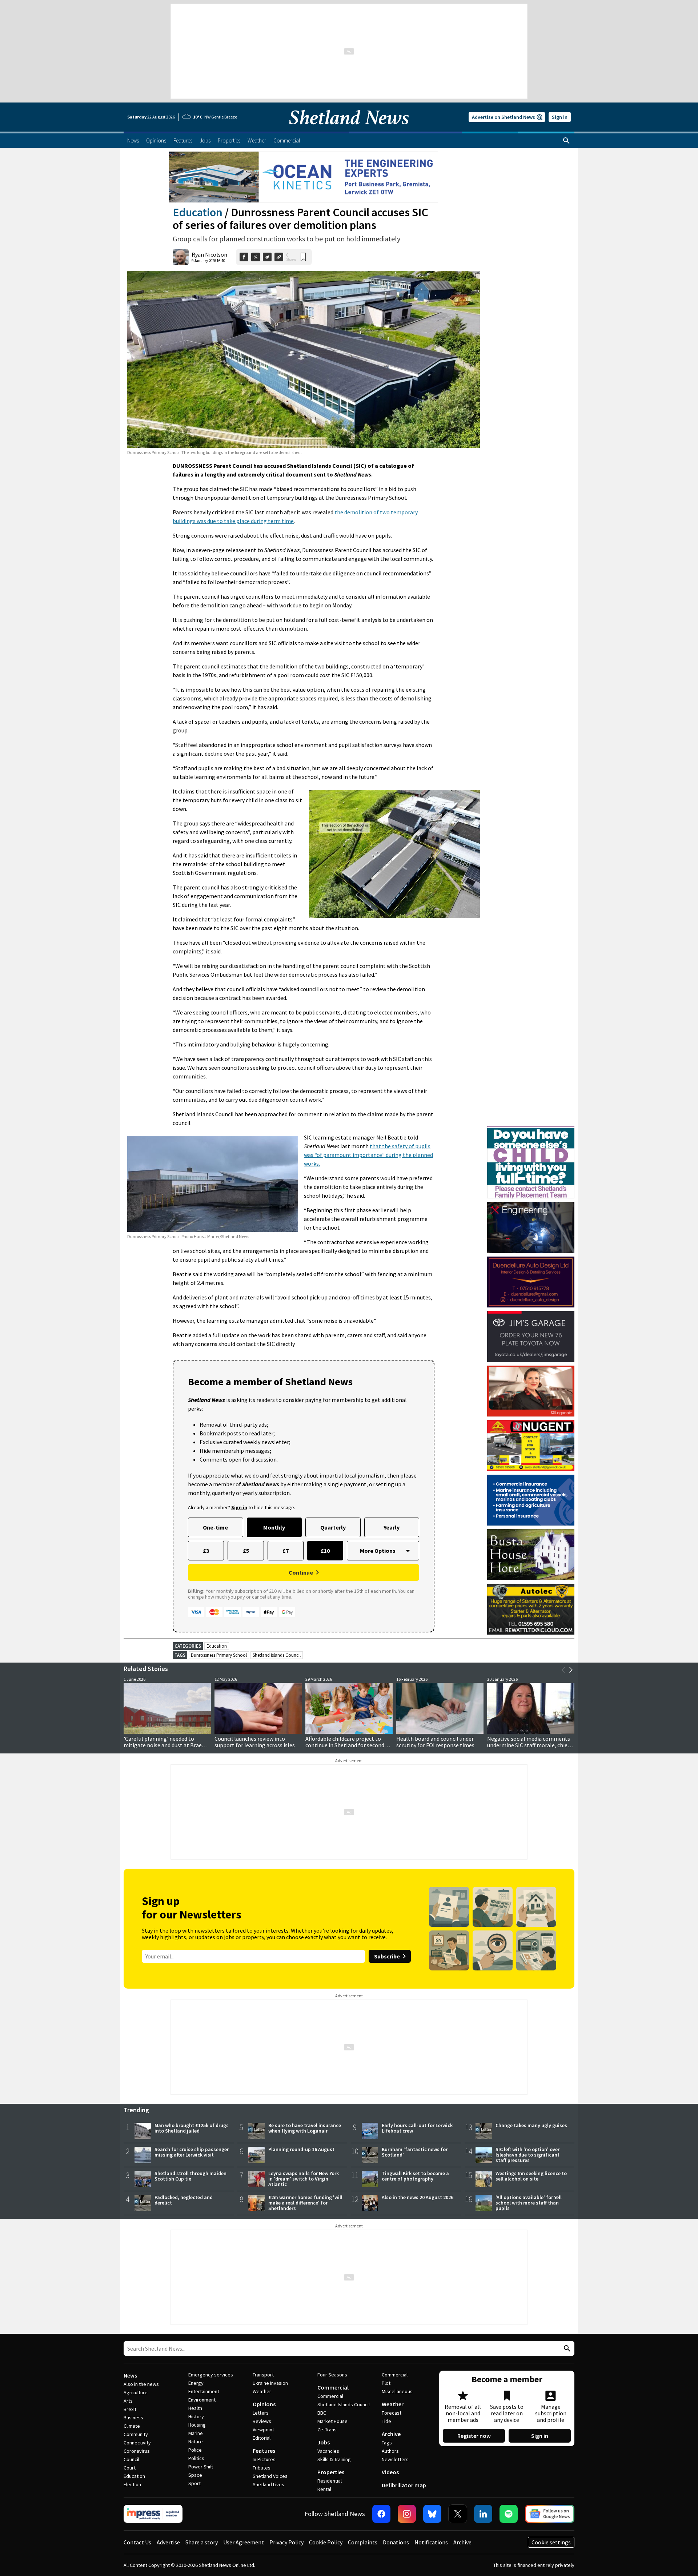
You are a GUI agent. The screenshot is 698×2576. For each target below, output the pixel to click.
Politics (196, 2458)
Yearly (392, 1527)
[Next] (571, 1670)
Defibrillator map (404, 2485)
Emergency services (211, 2375)
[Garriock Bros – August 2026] (531, 1446)
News (130, 2375)
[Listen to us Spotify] (509, 2514)
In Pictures (264, 2459)
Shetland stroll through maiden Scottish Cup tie (190, 2176)
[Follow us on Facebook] (381, 2514)
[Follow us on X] (458, 2514)
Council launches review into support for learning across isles (255, 1742)
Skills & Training (334, 2459)
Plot (386, 2383)
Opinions (264, 2404)
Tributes (262, 2468)
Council (131, 2459)
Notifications (431, 2542)
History (196, 2416)
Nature (196, 2442)
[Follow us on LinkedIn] (483, 2514)
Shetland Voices (270, 2476)
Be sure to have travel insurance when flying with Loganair (305, 2128)
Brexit (130, 2409)
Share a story (202, 2542)
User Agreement (244, 2542)
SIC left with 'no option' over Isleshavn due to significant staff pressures (527, 2155)
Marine (196, 2433)
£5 (246, 1551)
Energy (196, 2383)
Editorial (262, 2438)
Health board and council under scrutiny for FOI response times (435, 1742)
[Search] (566, 141)
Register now (474, 2436)
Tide (386, 2421)
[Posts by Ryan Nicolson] (181, 257)
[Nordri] (531, 1227)
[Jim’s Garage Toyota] (531, 1337)
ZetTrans (327, 2430)
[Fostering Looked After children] (531, 1129)
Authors (390, 2451)
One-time (215, 1527)
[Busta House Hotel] (531, 1555)
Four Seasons (332, 2375)
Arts (128, 2401)
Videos (390, 2472)
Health (195, 2408)
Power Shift (201, 2467)
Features (264, 2451)
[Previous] (563, 1670)
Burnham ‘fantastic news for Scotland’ (415, 2152)
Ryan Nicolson (209, 254)
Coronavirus (137, 2451)
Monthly (274, 1527)
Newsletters (395, 2459)
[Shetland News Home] (349, 129)
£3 (206, 1551)
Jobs (324, 2442)
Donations (396, 2542)
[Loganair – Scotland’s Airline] (531, 1391)
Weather (262, 2391)
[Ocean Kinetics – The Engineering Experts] (304, 177)
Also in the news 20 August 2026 (418, 2197)
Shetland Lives (268, 2484)
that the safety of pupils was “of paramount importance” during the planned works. (368, 1155)
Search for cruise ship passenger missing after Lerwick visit (192, 2152)
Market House (332, 2421)
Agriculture (136, 2392)
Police (195, 2450)
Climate (132, 2426)
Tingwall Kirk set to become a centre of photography (415, 2176)
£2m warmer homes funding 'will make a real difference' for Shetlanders (305, 2203)
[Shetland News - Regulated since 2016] (153, 2514)
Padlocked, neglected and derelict (184, 2200)
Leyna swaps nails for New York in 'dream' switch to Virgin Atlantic (304, 2179)
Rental (324, 2489)
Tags (387, 2443)
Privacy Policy (286, 2542)
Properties (331, 2472)
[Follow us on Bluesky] (432, 2514)
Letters (261, 2413)
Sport (194, 2483)
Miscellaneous (397, 2391)
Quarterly (333, 1527)
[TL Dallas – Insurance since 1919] (531, 1500)
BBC (322, 2413)
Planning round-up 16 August (301, 2149)
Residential (330, 2481)
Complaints (363, 2542)
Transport (263, 2375)
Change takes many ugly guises (531, 2125)
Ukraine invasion (270, 2383)
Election (132, 2484)
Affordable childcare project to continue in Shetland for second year (345, 1745)
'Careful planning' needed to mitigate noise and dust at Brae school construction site (163, 1745)
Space (195, 2475)
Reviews (262, 2421)
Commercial (333, 2387)
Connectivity (137, 2443)
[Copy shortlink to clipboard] (279, 257)
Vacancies (328, 2451)
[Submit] (566, 2349)
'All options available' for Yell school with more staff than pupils (529, 2203)
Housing (197, 2425)
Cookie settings (551, 2542)
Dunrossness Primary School (219, 1655)
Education (198, 212)
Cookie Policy (326, 2542)
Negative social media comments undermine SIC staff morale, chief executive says (529, 1745)
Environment (202, 2400)
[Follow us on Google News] (550, 2514)
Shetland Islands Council (277, 1655)
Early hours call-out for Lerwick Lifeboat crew (417, 2128)
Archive (391, 2434)
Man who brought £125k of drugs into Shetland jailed (192, 2128)
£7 (286, 1551)
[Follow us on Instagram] (407, 2514)
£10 (325, 1551)
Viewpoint (263, 2430)
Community (136, 2434)
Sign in (560, 117)
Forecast (392, 2413)
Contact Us (137, 2542)
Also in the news (141, 2384)
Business (133, 2418)
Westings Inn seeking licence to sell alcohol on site (531, 2176)
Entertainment (204, 2391)
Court (130, 2468)
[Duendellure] (531, 1282)
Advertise (168, 2542)
